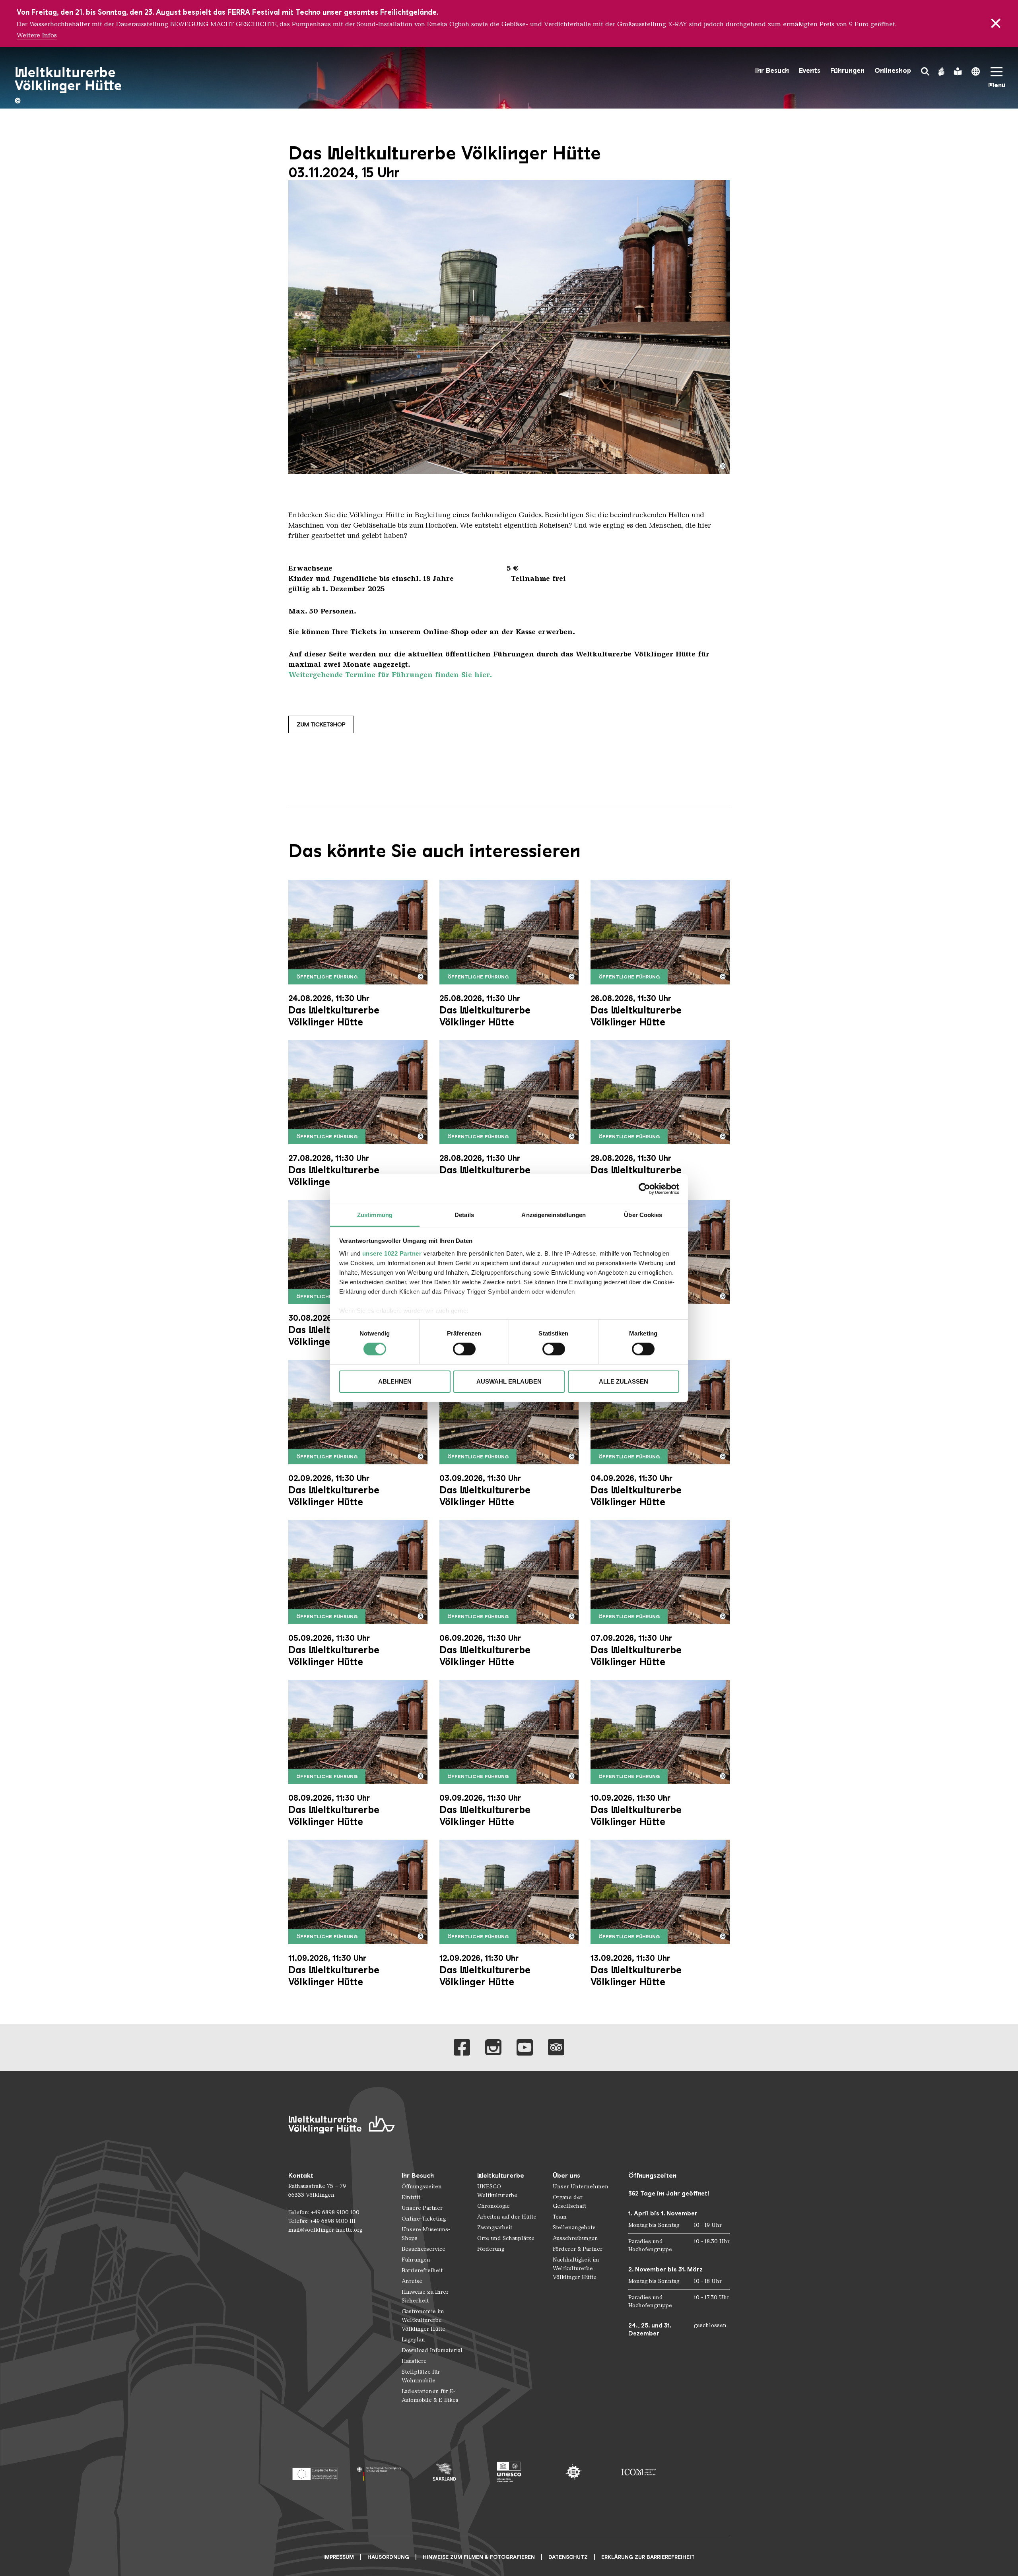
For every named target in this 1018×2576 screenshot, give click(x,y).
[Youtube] (525, 2047)
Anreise (412, 2281)
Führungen (847, 71)
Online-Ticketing (424, 2219)
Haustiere (414, 2361)
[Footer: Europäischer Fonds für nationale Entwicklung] (315, 2472)
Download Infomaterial (432, 2350)
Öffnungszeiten (422, 2187)
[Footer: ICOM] (638, 2472)
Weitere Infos (37, 35)
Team (560, 2217)
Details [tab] (464, 1214)
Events (810, 71)
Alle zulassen (624, 1381)
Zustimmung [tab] (375, 1214)
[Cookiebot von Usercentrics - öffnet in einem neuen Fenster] (644, 1189)
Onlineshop (893, 71)
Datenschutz (568, 2557)
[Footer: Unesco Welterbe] (509, 2472)
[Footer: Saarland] (444, 2472)
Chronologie (493, 2206)
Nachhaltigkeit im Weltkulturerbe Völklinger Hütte (576, 2268)
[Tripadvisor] (556, 2047)
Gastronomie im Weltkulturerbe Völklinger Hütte (424, 2320)
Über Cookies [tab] (643, 1214)
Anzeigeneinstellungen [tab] (554, 1214)
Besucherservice (424, 2249)
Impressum (339, 2557)
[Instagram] (493, 2047)
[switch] (464, 1349)
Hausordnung (388, 2557)
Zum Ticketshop (321, 724)
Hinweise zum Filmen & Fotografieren (479, 2557)
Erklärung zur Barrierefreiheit (648, 2557)
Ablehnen (395, 1381)
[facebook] (462, 2047)
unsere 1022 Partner (392, 1253)
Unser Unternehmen (581, 2187)
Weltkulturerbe (501, 2175)
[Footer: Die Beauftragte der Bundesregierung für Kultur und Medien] (380, 2472)
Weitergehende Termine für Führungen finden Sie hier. (390, 675)
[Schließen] (996, 23)
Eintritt (411, 2197)
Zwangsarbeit (495, 2228)
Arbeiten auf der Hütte (507, 2217)
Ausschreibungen (575, 2238)
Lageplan (413, 2340)
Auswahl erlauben (509, 1381)
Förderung (491, 2249)
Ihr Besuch (772, 71)
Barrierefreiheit (422, 2270)
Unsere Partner (422, 2208)
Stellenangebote (574, 2228)
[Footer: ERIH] (574, 2472)
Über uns (566, 2175)
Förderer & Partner (578, 2249)
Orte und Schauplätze (506, 2238)
